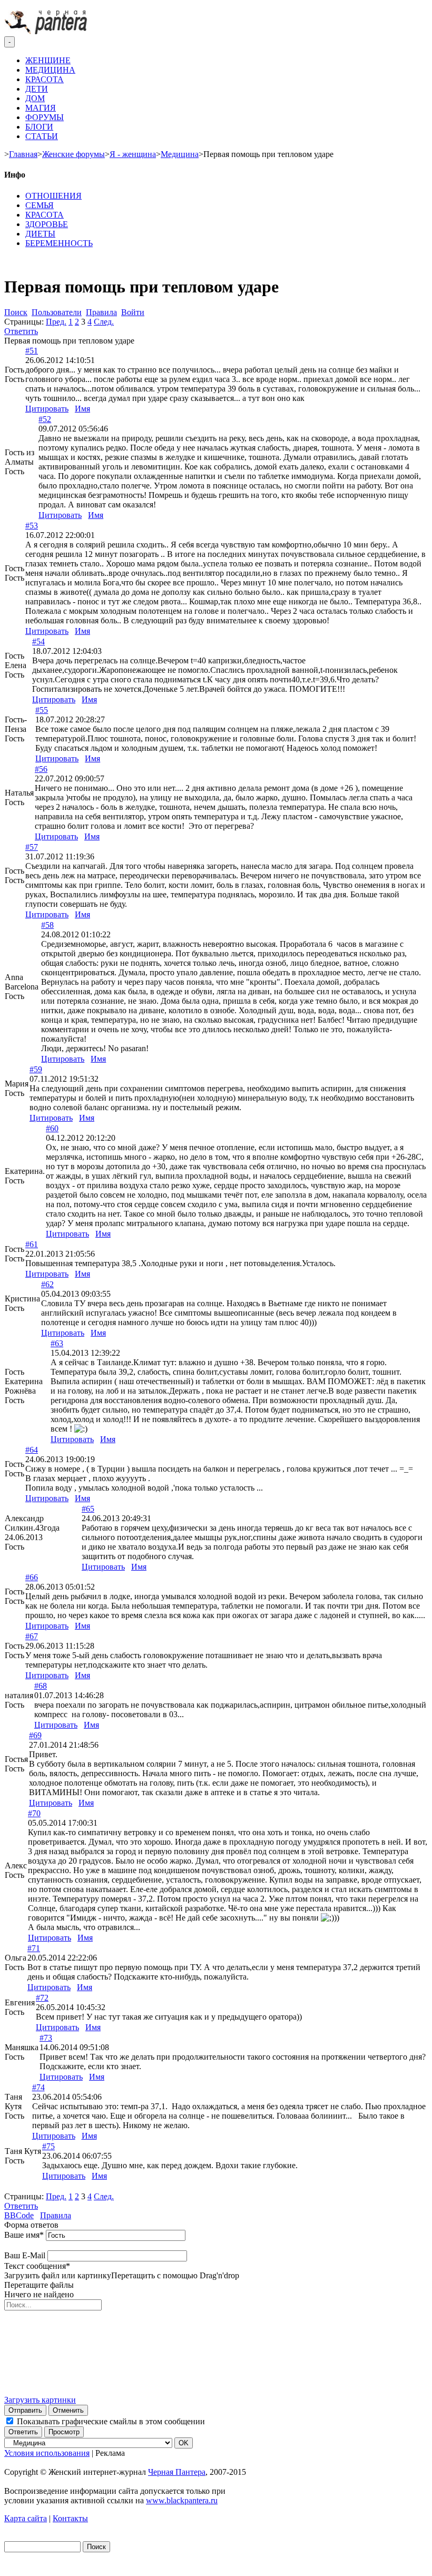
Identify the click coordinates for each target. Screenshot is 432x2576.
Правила (56, 2215)
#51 (32, 351)
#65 (88, 1509)
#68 (41, 1686)
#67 (32, 1636)
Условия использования (47, 2453)
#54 (38, 641)
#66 (32, 1577)
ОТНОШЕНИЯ (53, 196)
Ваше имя (24, 2235)
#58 (47, 925)
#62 (47, 1284)
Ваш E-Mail (25, 2255)
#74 (38, 2087)
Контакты (70, 2518)
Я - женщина (133, 154)
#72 (42, 1998)
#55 (42, 710)
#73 (46, 2038)
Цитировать (47, 409)
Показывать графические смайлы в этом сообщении (111, 2421)
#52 (45, 419)
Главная (23, 154)
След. (104, 322)
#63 (57, 1343)
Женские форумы (73, 154)
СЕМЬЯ (40, 205)
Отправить (25, 2410)
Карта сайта (26, 2518)
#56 (41, 769)
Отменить (68, 2410)
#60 (52, 1128)
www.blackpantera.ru (182, 2500)
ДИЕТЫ (40, 234)
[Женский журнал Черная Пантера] (47, 31)
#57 (32, 847)
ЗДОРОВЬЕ (47, 224)
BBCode (19, 2215)
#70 (34, 1813)
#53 (32, 526)
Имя (82, 409)
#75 (48, 2146)
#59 (36, 1069)
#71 (34, 1948)
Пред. (56, 322)
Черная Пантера (177, 2472)
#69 (35, 1735)
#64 (32, 1450)
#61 (32, 1244)
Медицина (180, 154)
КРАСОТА (45, 215)
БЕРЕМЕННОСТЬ (59, 243)
